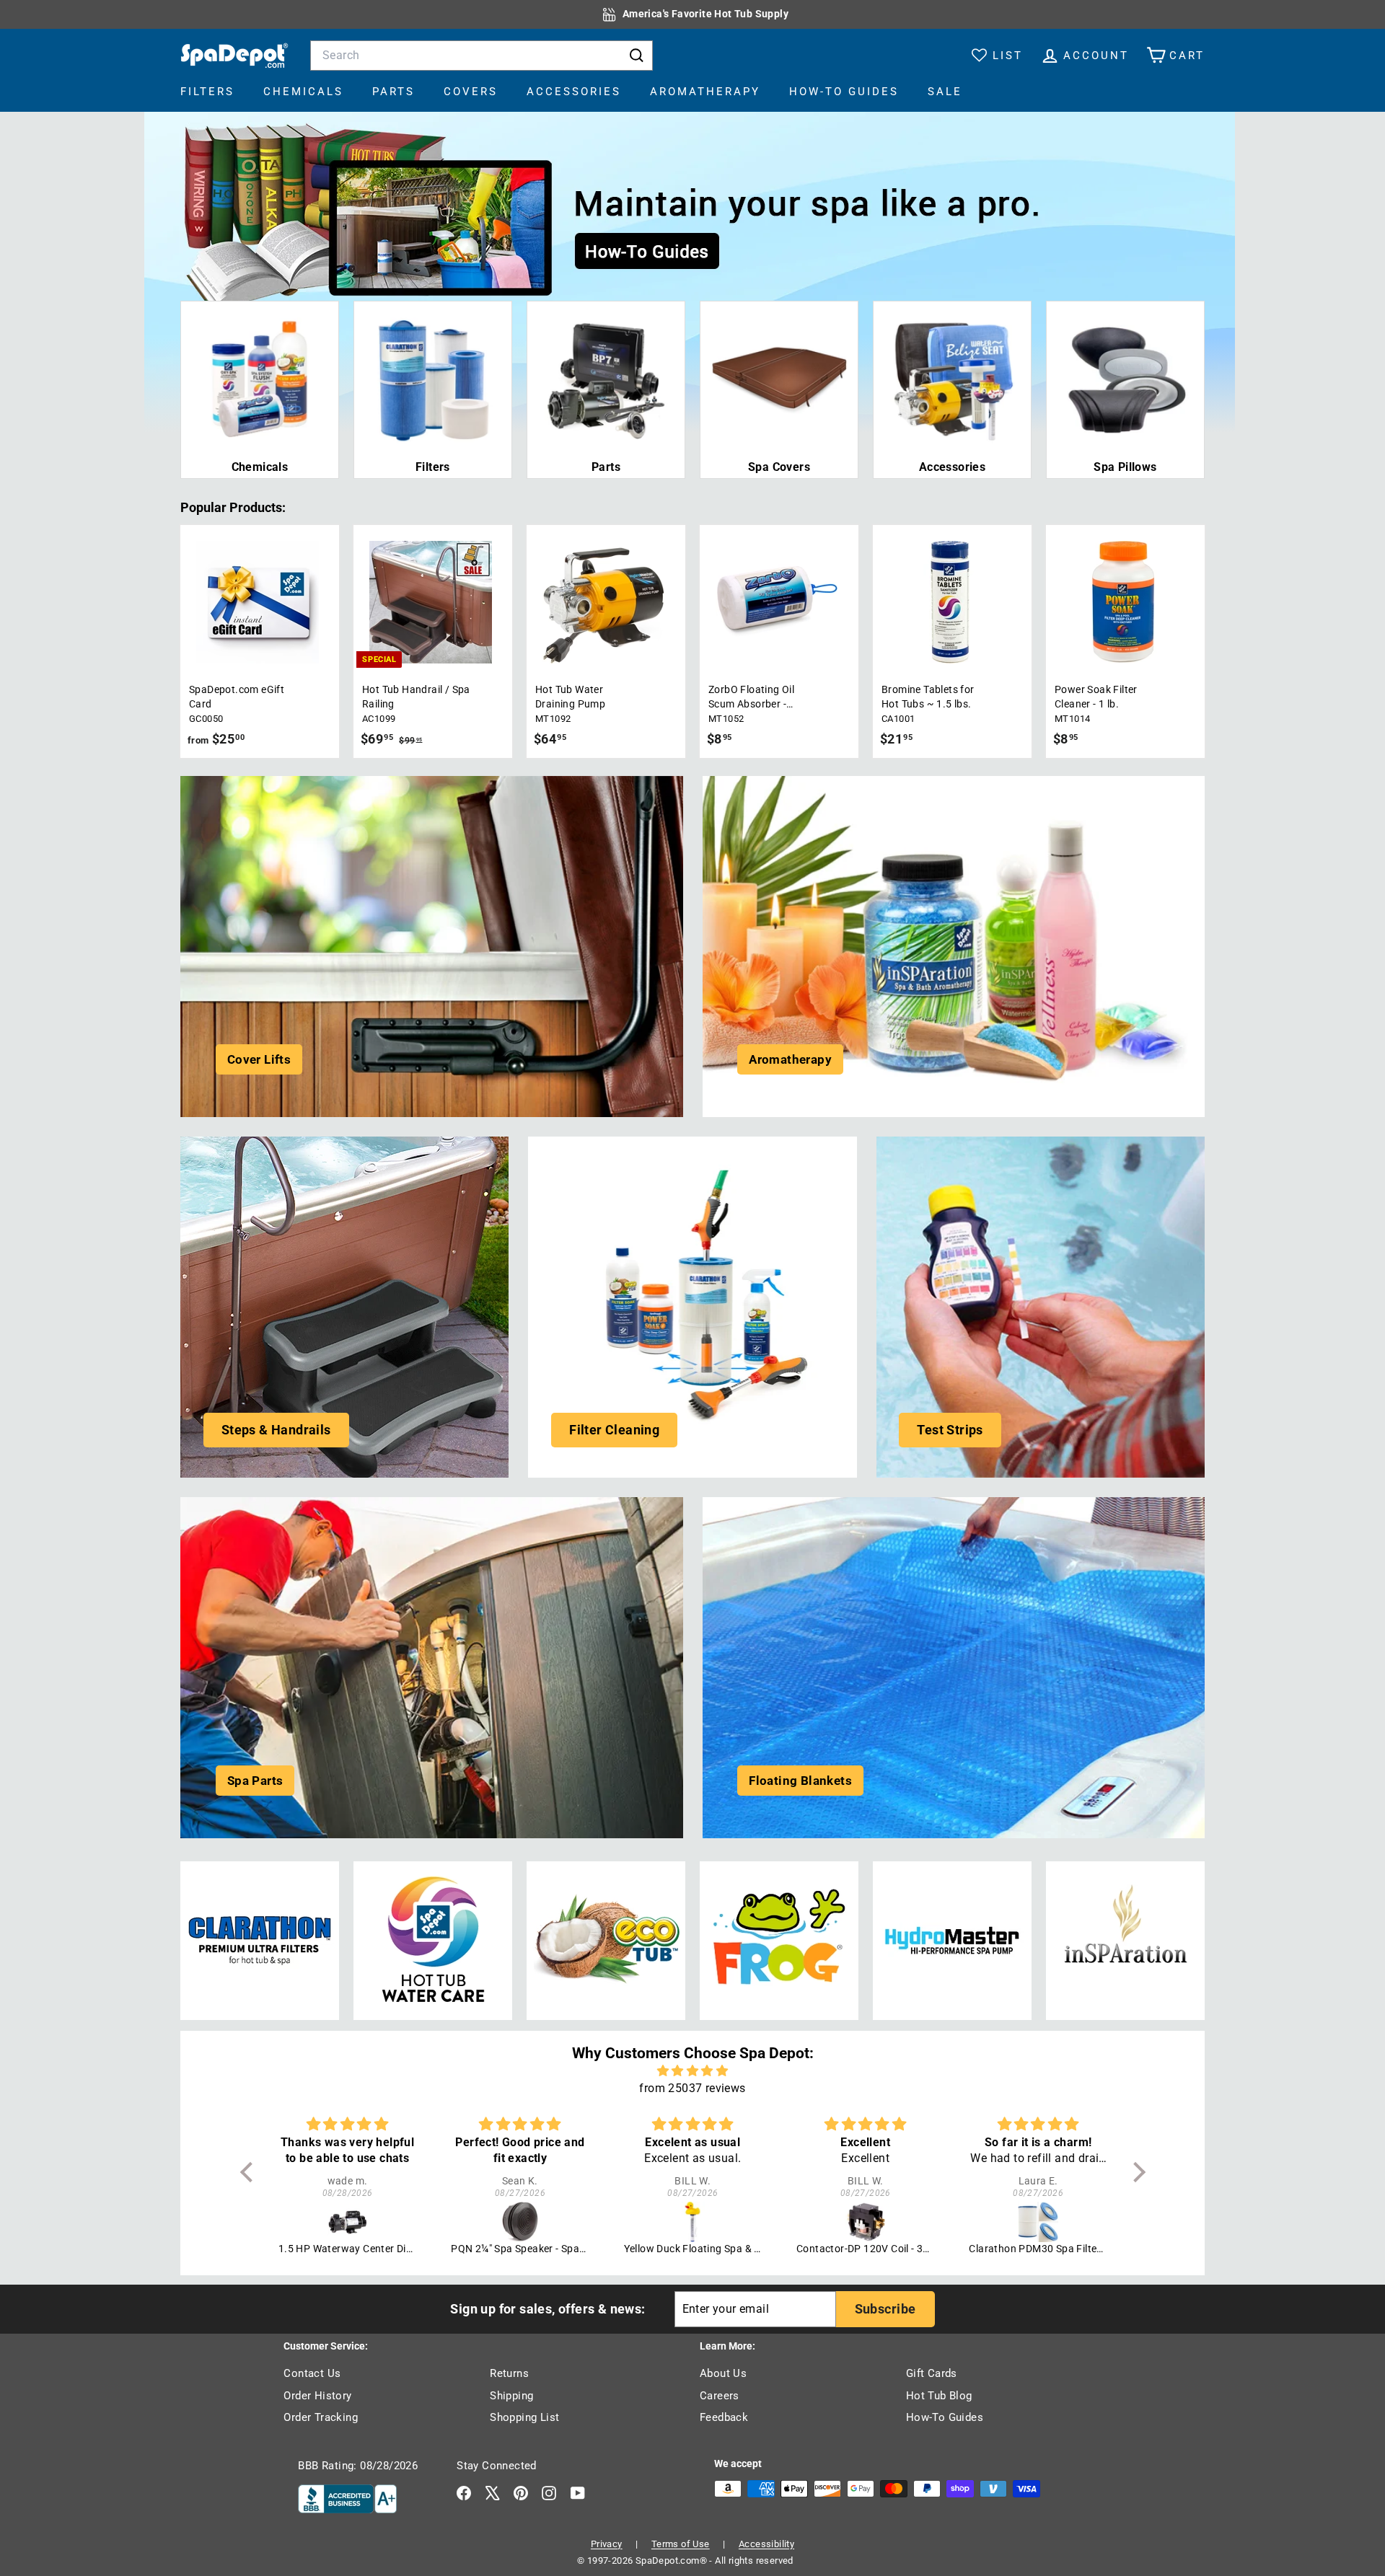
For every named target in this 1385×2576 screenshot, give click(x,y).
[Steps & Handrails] (344, 1307)
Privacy (607, 2544)
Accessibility (766, 2544)
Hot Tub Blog (939, 2396)
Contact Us (312, 2373)
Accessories (574, 92)
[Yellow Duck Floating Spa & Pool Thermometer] (520, 2222)
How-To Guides (844, 92)
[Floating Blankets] (954, 1668)
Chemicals (303, 92)
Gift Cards (932, 2373)
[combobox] (482, 56)
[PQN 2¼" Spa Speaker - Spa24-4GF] (347, 2222)
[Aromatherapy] (954, 947)
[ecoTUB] (606, 1941)
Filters (207, 92)
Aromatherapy (705, 92)
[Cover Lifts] (432, 947)
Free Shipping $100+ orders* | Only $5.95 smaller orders (706, 14)
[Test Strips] (1041, 1307)
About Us (723, 2373)
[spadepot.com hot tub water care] (433, 1941)
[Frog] (779, 1941)
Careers (720, 2396)
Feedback (724, 2417)
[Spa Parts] (432, 1668)
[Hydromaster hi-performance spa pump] (952, 1941)
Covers (471, 92)
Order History (317, 2396)
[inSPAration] (1125, 1941)
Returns (509, 2373)
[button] (250, 2172)
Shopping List (524, 2417)
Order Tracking (321, 2417)
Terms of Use (681, 2544)
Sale (945, 92)
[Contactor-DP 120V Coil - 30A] (693, 2222)
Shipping (511, 2396)
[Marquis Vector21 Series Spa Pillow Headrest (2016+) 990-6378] (1038, 2222)
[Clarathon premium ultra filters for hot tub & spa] (260, 1941)
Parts (393, 92)
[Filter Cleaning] (692, 1307)
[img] (693, 2071)
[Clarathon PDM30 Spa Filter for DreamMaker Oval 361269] (865, 2222)
